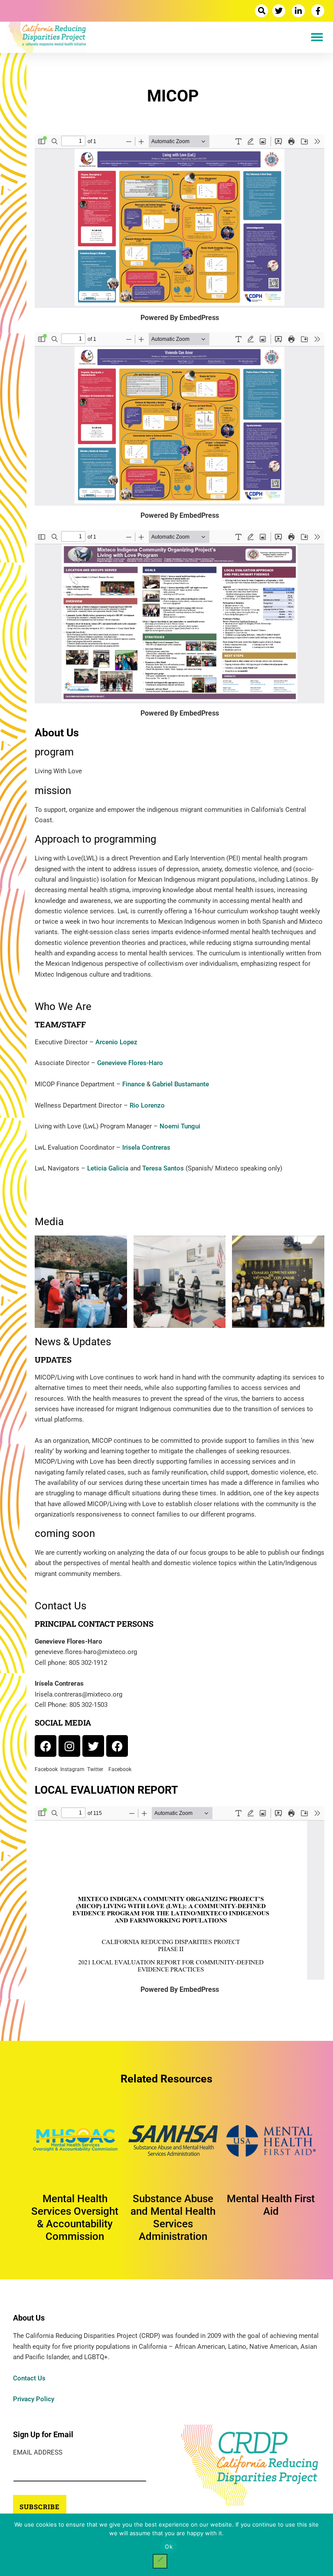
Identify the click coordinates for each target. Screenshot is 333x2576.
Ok (169, 2547)
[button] (261, 11)
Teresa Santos (163, 1168)
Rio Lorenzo (147, 1105)
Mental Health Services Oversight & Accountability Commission (75, 2217)
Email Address (38, 2452)
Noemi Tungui (180, 1126)
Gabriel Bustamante (181, 1084)
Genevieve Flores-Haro (130, 1063)
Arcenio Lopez (116, 1042)
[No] (160, 2561)
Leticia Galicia (108, 1168)
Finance (134, 1084)
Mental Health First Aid (271, 2205)
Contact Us (29, 2378)
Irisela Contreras (146, 1147)
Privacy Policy (34, 2399)
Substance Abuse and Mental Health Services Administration (173, 2217)
